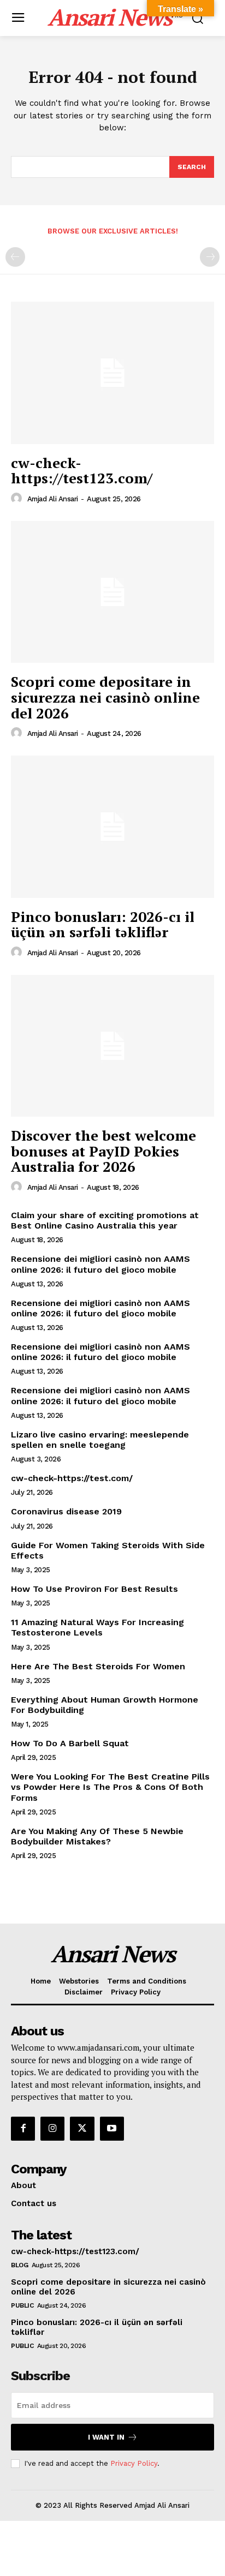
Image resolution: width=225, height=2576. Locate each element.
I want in (106, 2437)
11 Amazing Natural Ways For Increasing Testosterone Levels (97, 1627)
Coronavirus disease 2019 (66, 1511)
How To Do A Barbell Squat (70, 1743)
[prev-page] (15, 257)
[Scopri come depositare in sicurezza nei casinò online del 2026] (112, 592)
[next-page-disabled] (210, 257)
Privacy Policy (134, 2463)
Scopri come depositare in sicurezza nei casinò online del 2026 (105, 697)
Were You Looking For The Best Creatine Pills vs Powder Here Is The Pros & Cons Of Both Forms (110, 1787)
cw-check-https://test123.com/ (82, 471)
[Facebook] (23, 2129)
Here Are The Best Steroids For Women (98, 1666)
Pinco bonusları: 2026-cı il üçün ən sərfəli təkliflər (103, 924)
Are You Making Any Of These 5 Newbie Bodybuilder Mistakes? (97, 1836)
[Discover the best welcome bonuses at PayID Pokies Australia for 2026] (112, 1046)
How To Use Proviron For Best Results (94, 1589)
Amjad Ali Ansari (53, 499)
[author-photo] (18, 499)
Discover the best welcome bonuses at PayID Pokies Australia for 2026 (103, 1151)
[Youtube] (112, 2129)
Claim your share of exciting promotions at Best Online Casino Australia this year (105, 1220)
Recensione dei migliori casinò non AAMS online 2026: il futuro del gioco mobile (100, 1264)
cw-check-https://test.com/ (72, 1478)
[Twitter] (82, 2129)
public (22, 2305)
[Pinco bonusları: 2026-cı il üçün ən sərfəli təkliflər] (112, 826)
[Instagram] (52, 2129)
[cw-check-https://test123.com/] (112, 373)
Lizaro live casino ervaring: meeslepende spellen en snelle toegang (100, 1440)
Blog (19, 2265)
